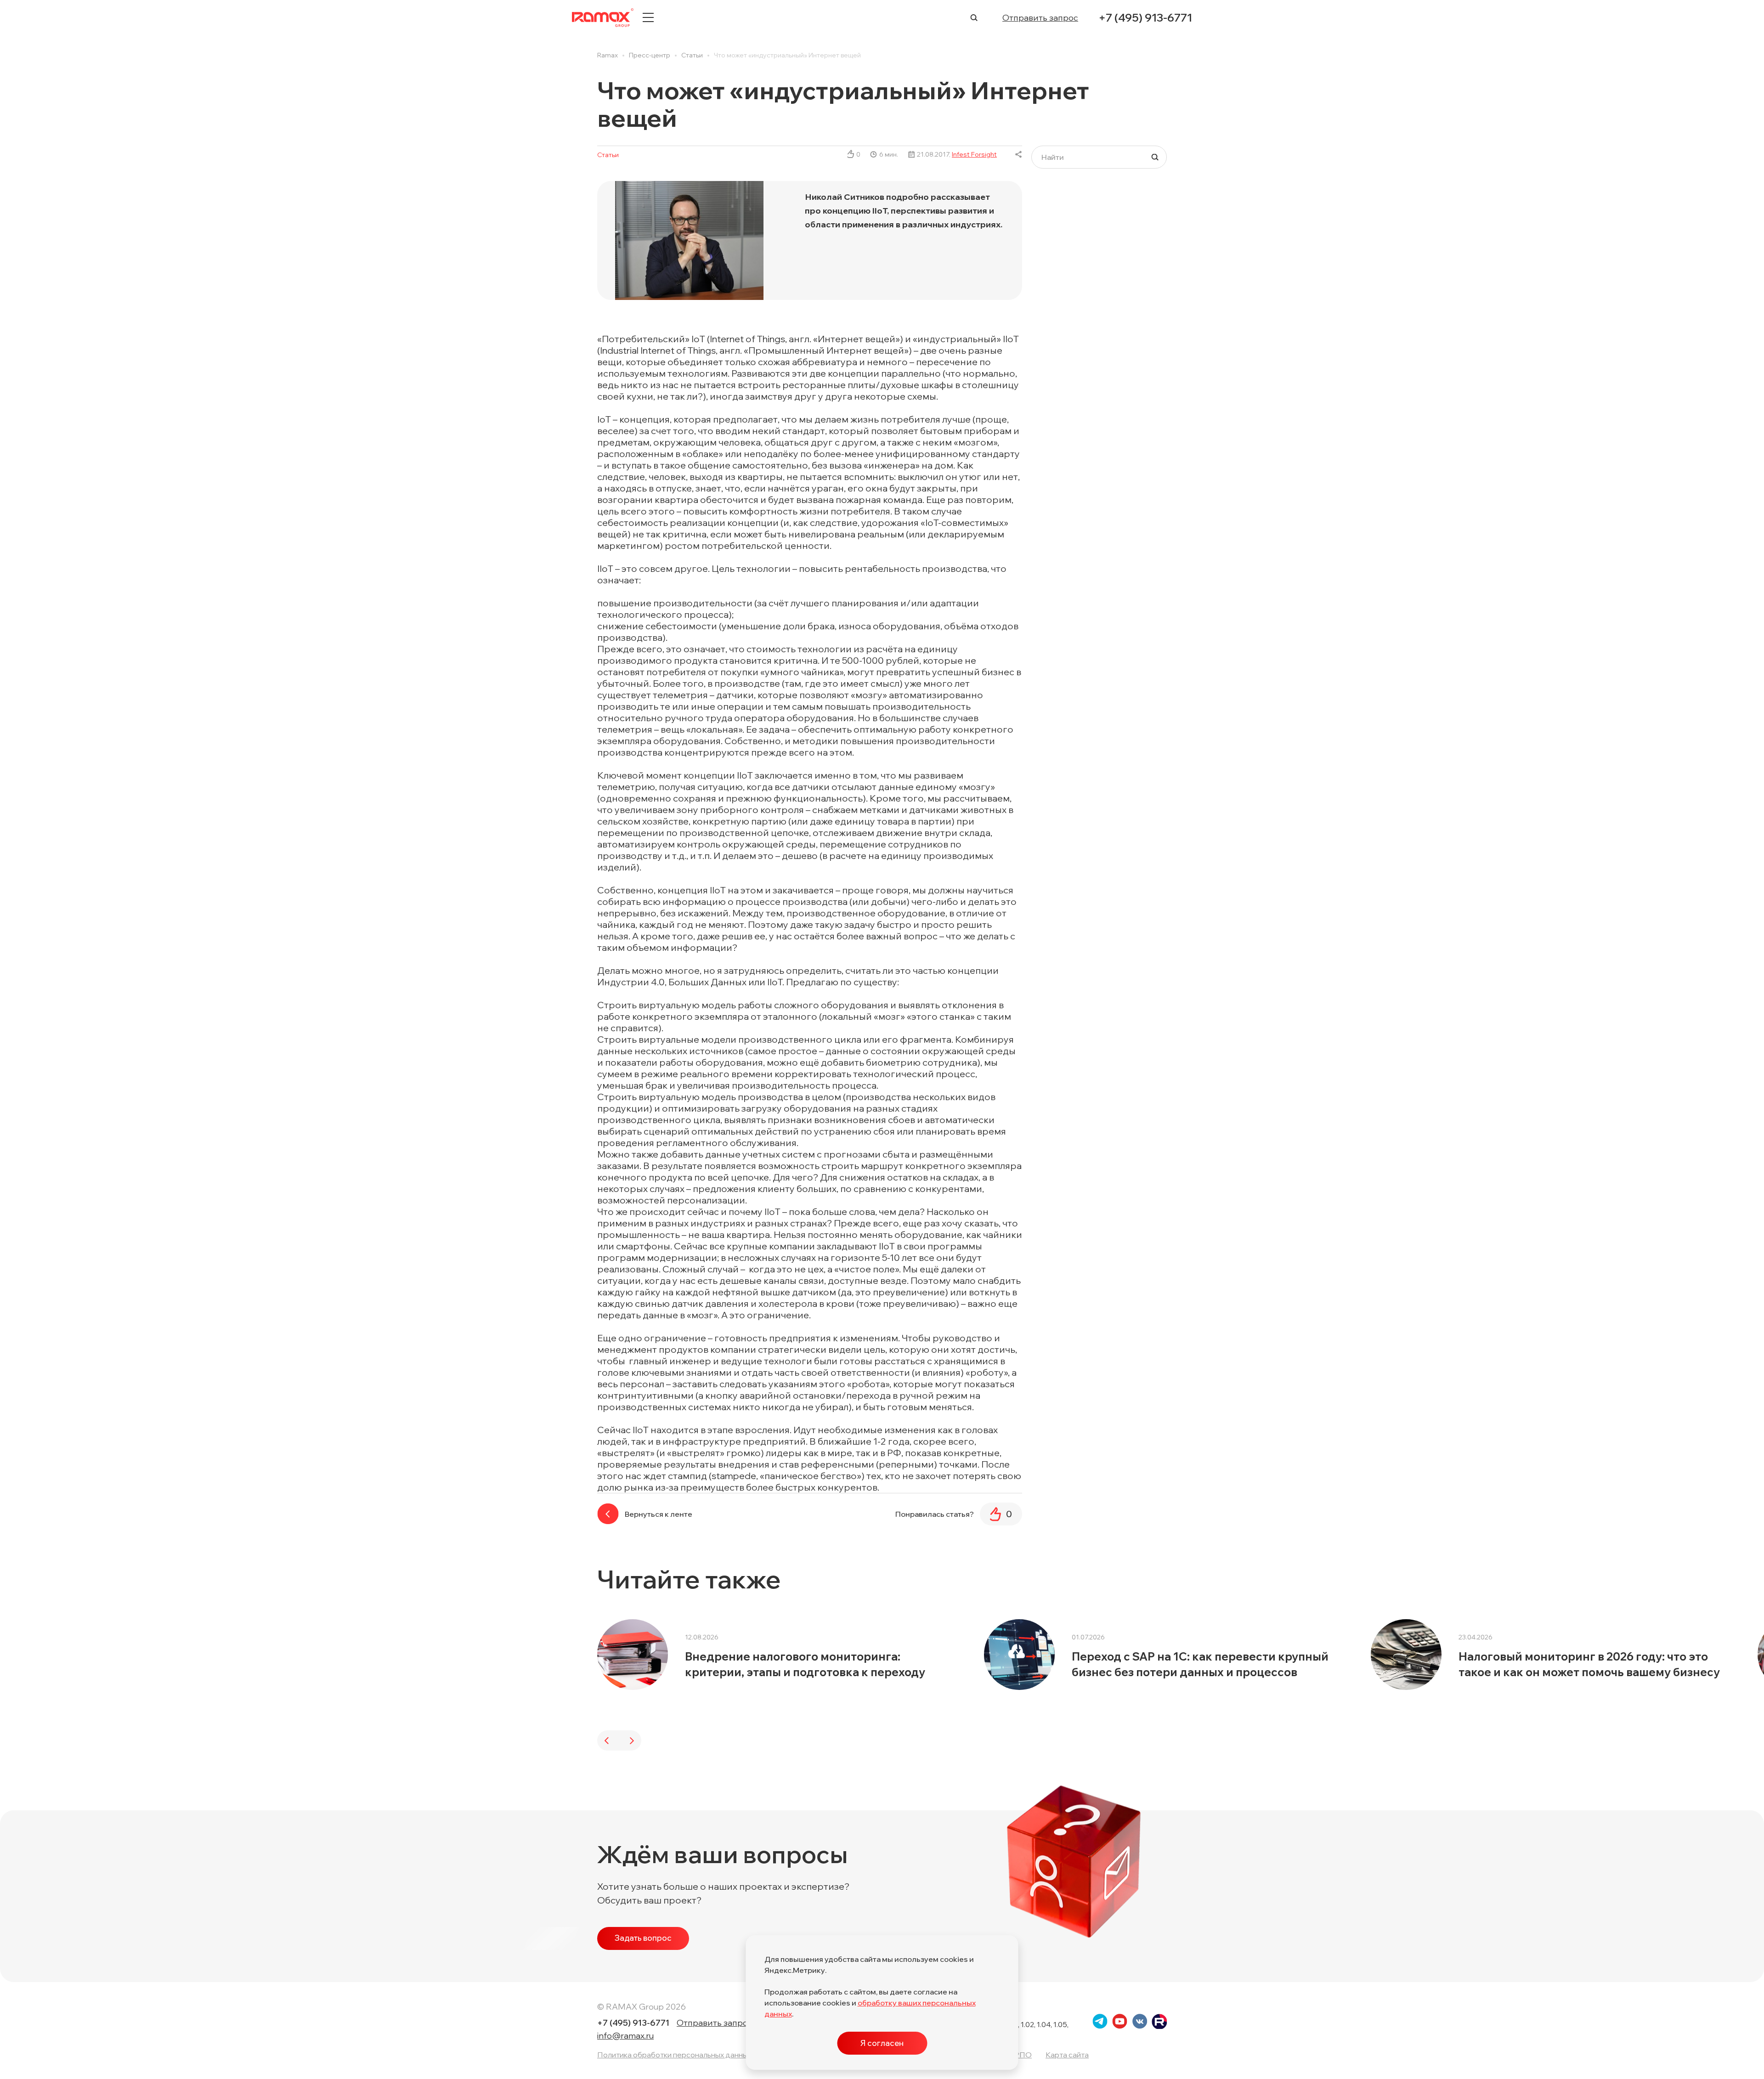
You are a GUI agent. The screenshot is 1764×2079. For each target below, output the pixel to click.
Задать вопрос (643, 1938)
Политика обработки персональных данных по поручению (700, 2055)
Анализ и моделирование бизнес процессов (425, 1664)
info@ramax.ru (625, 2036)
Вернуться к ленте (659, 1514)
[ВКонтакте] (1019, 154)
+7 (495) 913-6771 (1145, 17)
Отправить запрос (1040, 18)
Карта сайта (1067, 2055)
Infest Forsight (974, 154)
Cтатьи (608, 155)
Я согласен (882, 2043)
